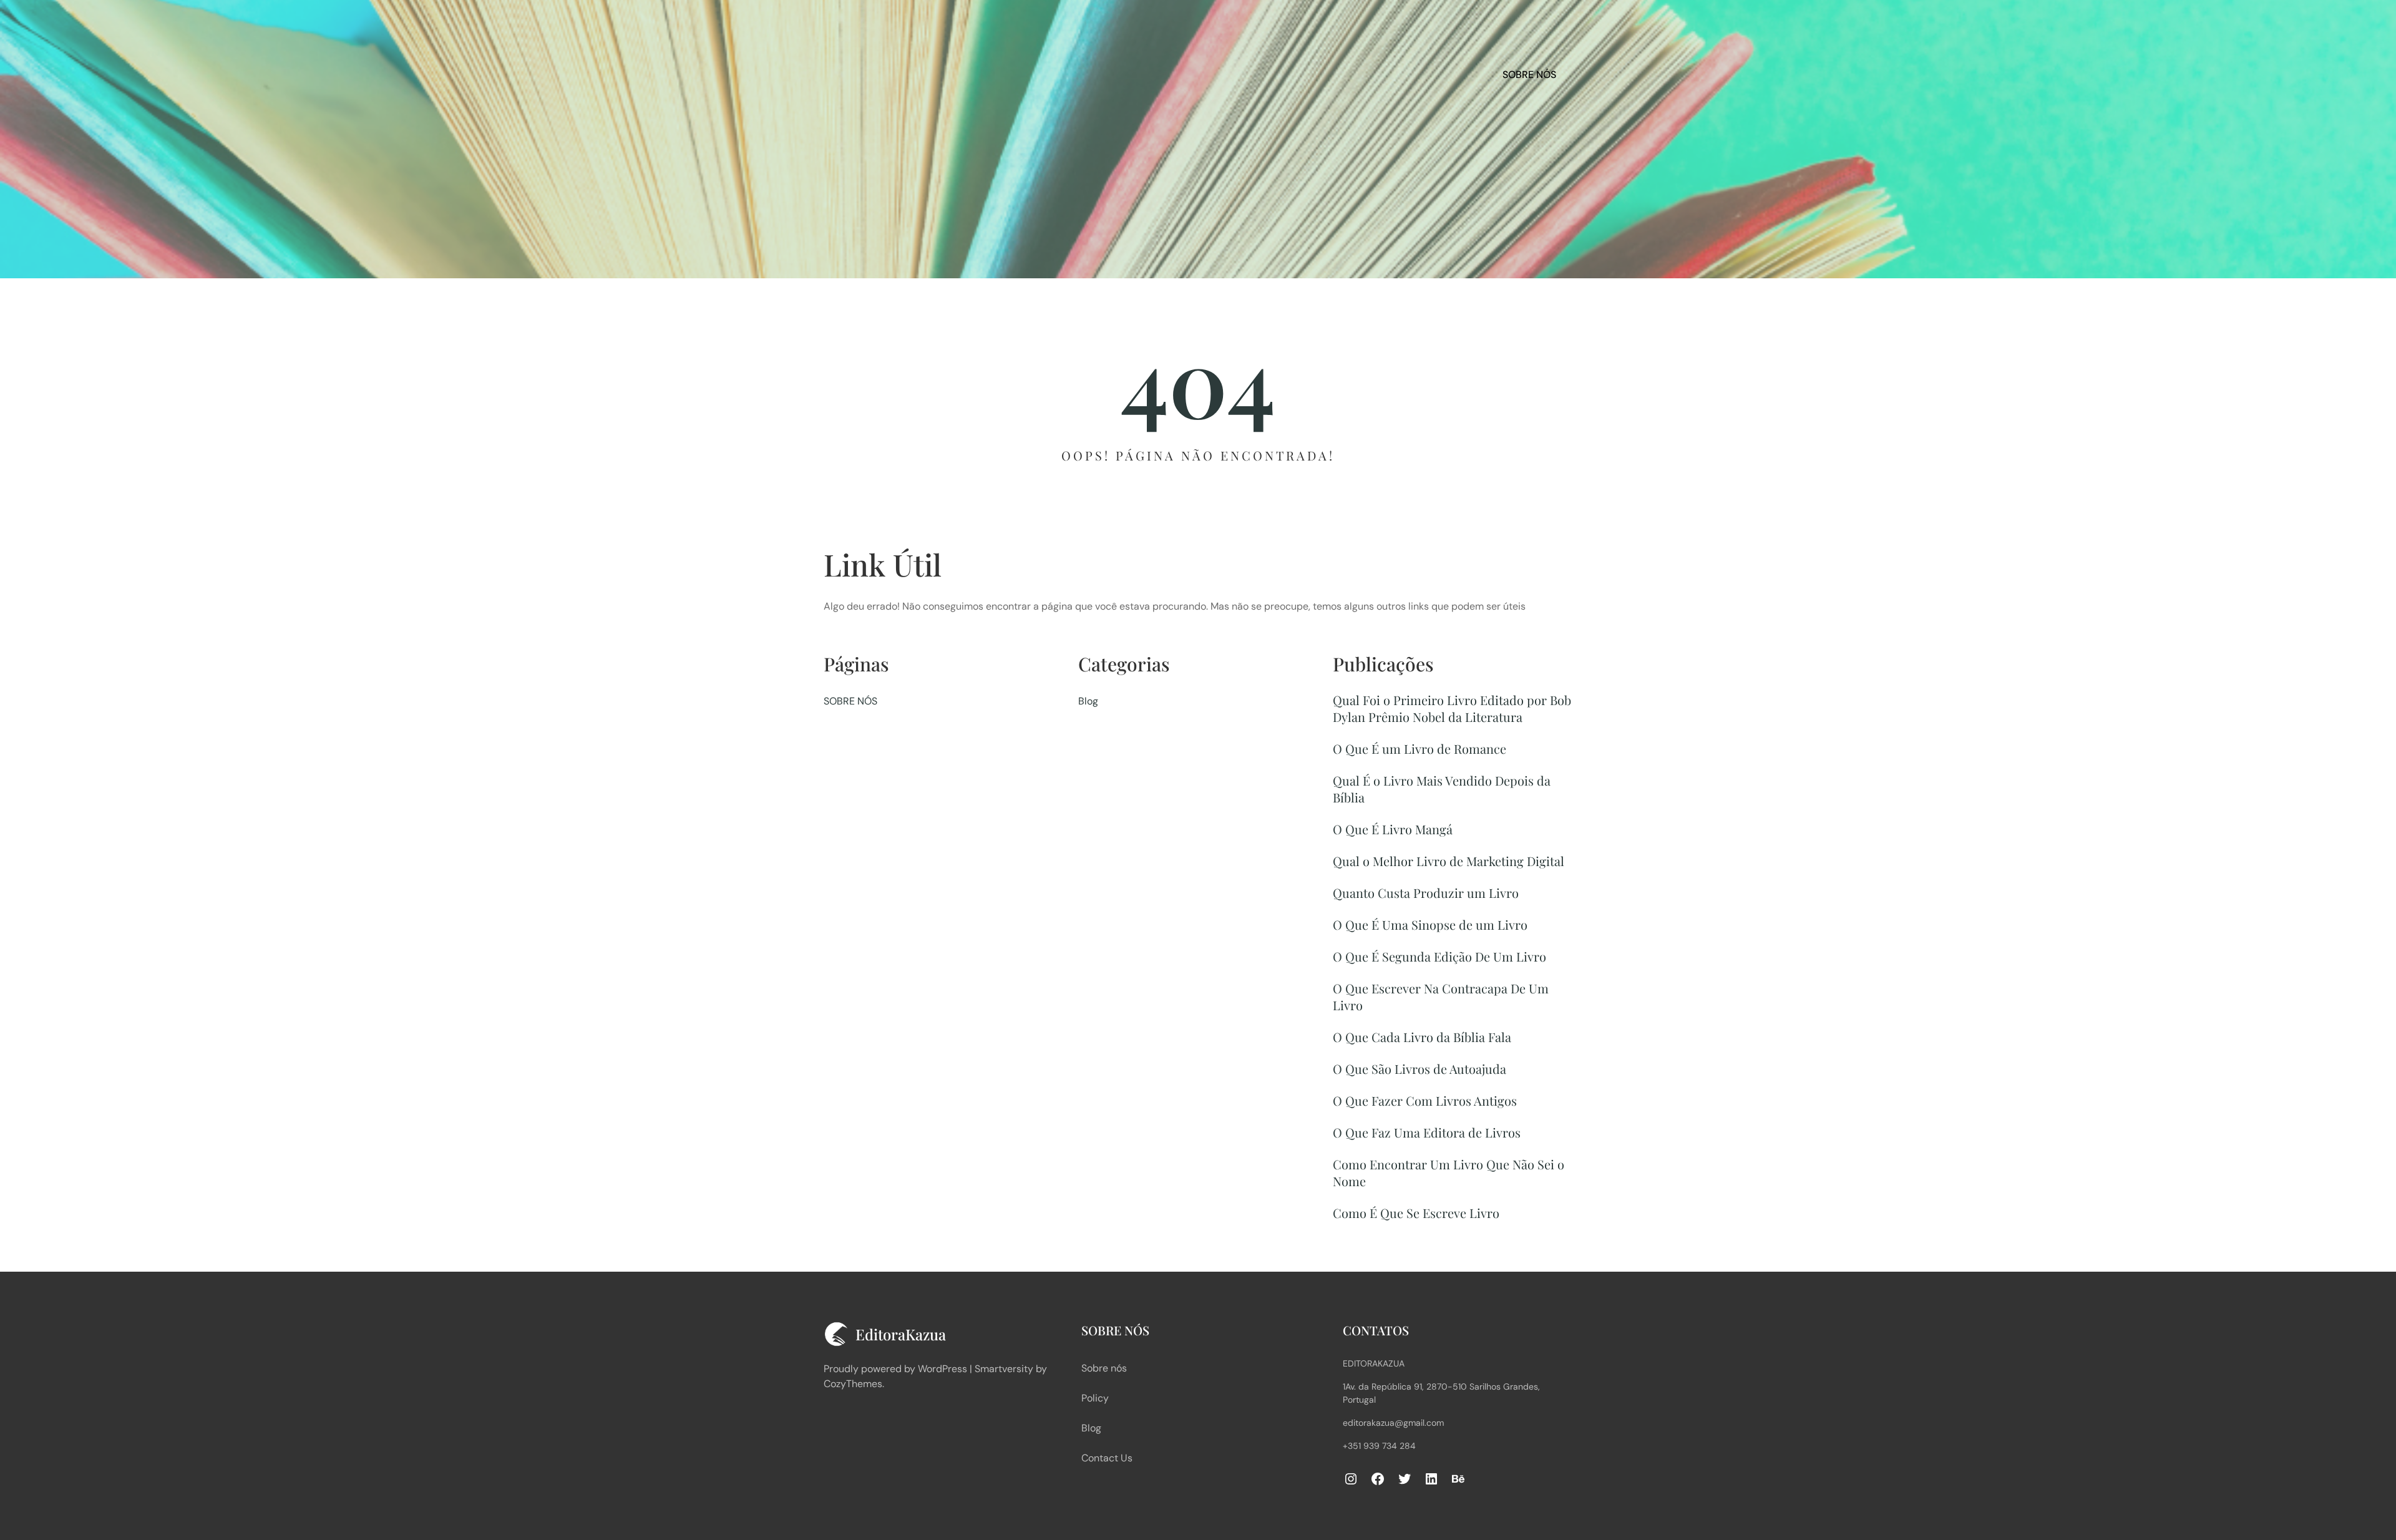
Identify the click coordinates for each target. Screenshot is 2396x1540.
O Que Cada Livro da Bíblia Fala (1422, 1037)
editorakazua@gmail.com (1393, 1423)
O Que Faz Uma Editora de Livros (1427, 1132)
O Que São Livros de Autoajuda (1420, 1069)
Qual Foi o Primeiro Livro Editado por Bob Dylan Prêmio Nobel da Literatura (1452, 708)
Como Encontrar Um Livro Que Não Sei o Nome (1449, 1172)
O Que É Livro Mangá (1393, 829)
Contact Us (1107, 1458)
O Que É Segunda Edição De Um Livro (1439, 956)
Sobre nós (1104, 1368)
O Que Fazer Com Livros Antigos (1425, 1100)
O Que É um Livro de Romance (1420, 748)
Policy (1095, 1398)
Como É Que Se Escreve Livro (1416, 1213)
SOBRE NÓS (1529, 75)
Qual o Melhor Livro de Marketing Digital (1449, 861)
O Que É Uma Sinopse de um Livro (1430, 924)
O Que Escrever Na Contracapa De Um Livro (1441, 997)
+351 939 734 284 (1379, 1446)
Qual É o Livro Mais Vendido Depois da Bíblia (1442, 789)
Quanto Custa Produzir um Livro (1426, 893)
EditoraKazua (1374, 1363)
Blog (1088, 701)
